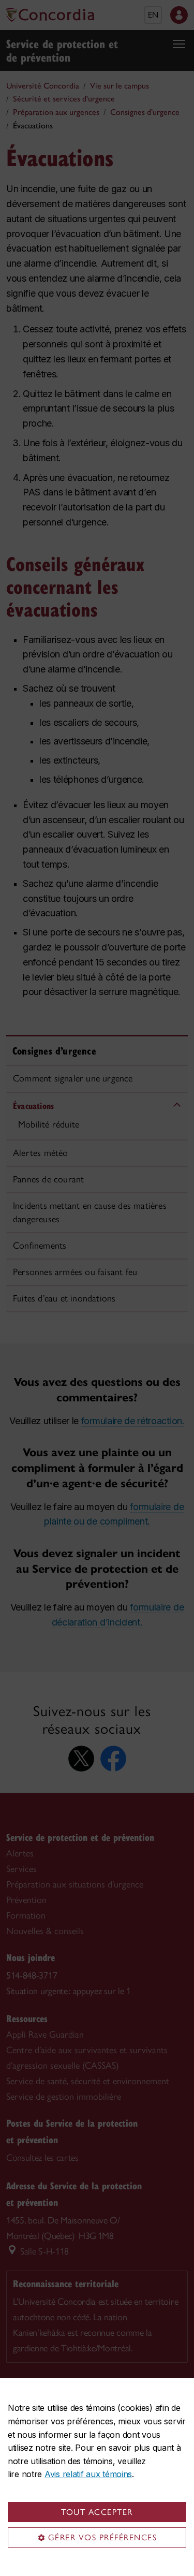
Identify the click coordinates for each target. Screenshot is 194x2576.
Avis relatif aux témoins (88, 2474)
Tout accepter (97, 2512)
